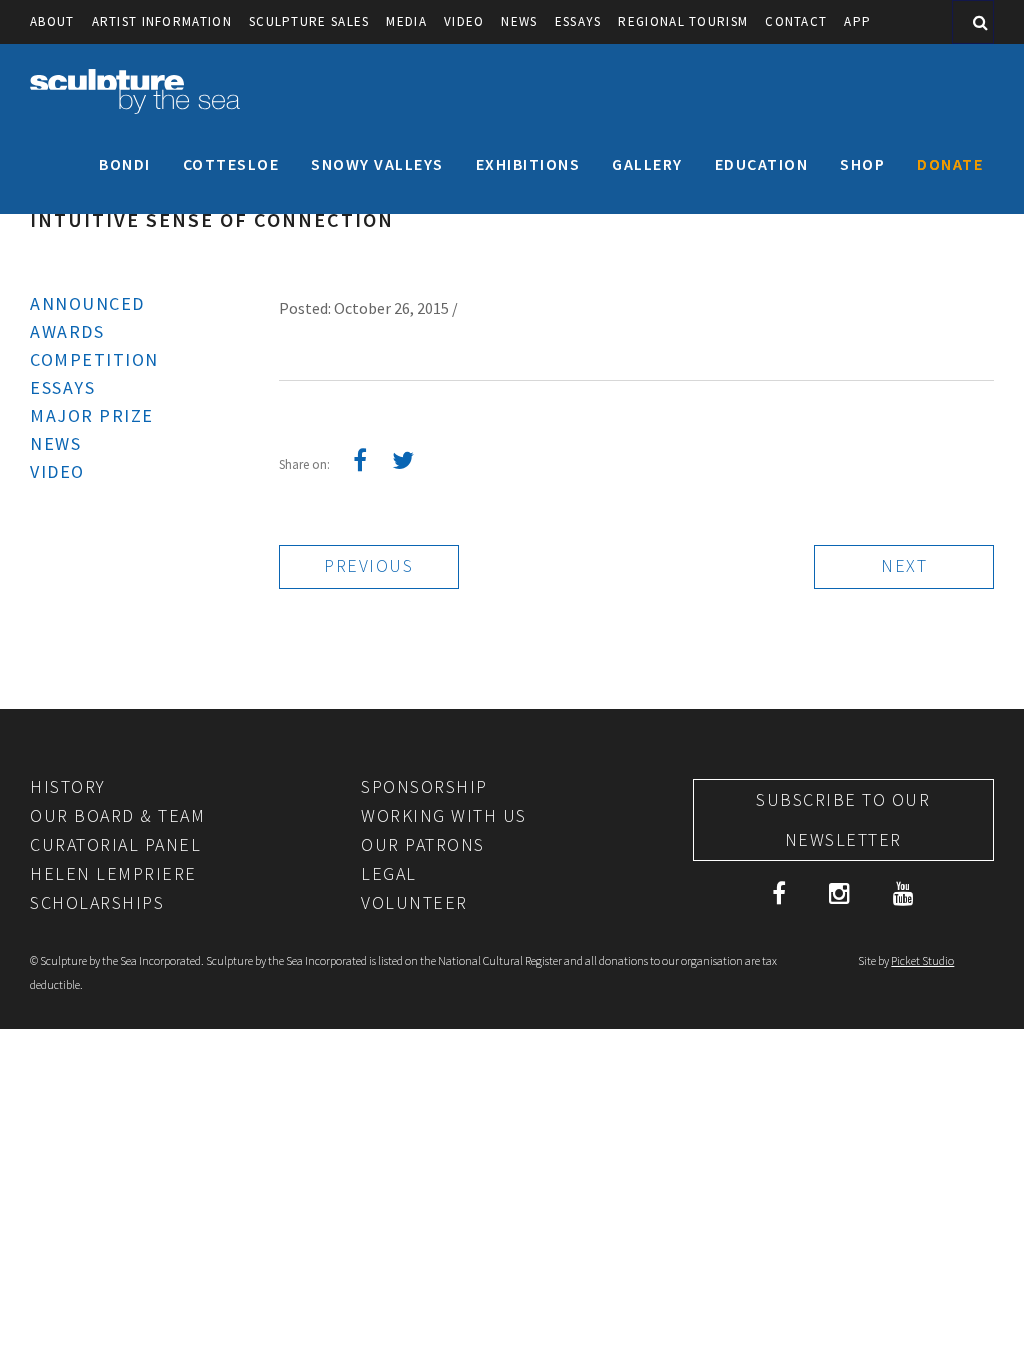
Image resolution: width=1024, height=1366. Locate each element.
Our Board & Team (117, 815)
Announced (87, 303)
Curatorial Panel (115, 844)
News (519, 21)
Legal (389, 873)
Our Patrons (423, 844)
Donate (950, 164)
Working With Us (444, 815)
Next (904, 565)
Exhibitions (528, 164)
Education (762, 164)
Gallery (647, 164)
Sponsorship (424, 786)
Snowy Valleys (377, 164)
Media (406, 21)
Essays (578, 21)
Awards (67, 331)
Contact (796, 21)
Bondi (125, 164)
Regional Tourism (683, 21)
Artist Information (162, 21)
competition (94, 359)
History (68, 786)
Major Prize (92, 415)
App (857, 21)
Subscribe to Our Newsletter (843, 819)
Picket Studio (922, 960)
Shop (862, 164)
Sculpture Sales (309, 21)
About (52, 21)
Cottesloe (231, 164)
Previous (368, 565)
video (464, 21)
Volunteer (414, 902)
